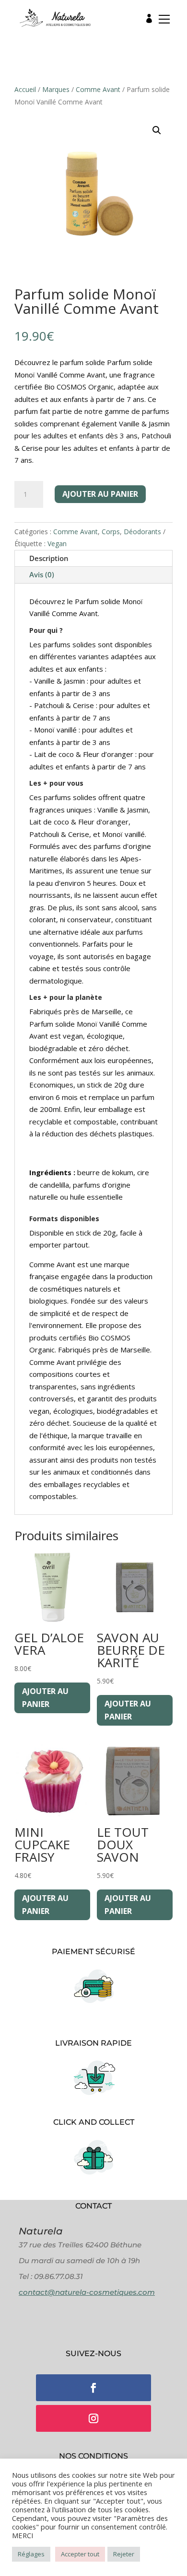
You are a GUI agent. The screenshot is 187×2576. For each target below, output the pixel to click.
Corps (111, 532)
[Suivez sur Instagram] (93, 2418)
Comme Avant (98, 89)
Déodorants (142, 532)
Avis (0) (42, 574)
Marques (56, 89)
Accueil (25, 89)
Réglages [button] (31, 2554)
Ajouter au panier (100, 494)
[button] (161, 21)
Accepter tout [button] (80, 2554)
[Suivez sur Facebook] (93, 2388)
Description (49, 558)
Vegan (57, 544)
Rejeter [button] (124, 2554)
